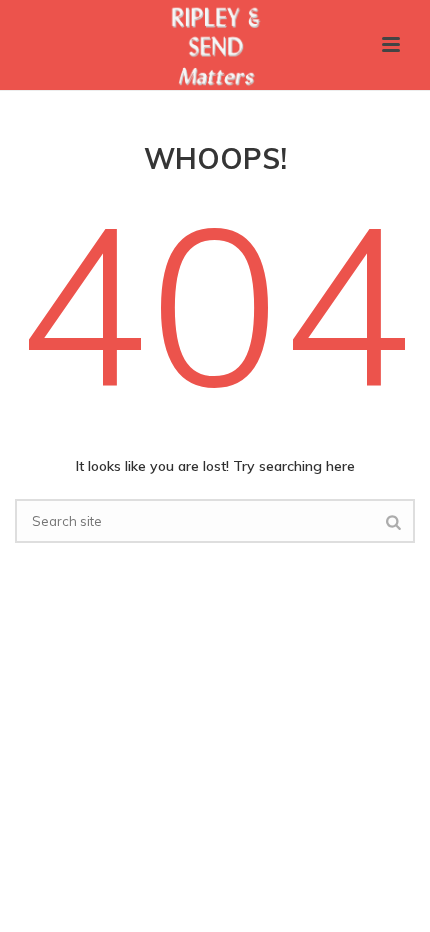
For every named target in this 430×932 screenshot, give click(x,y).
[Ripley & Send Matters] (215, 45)
